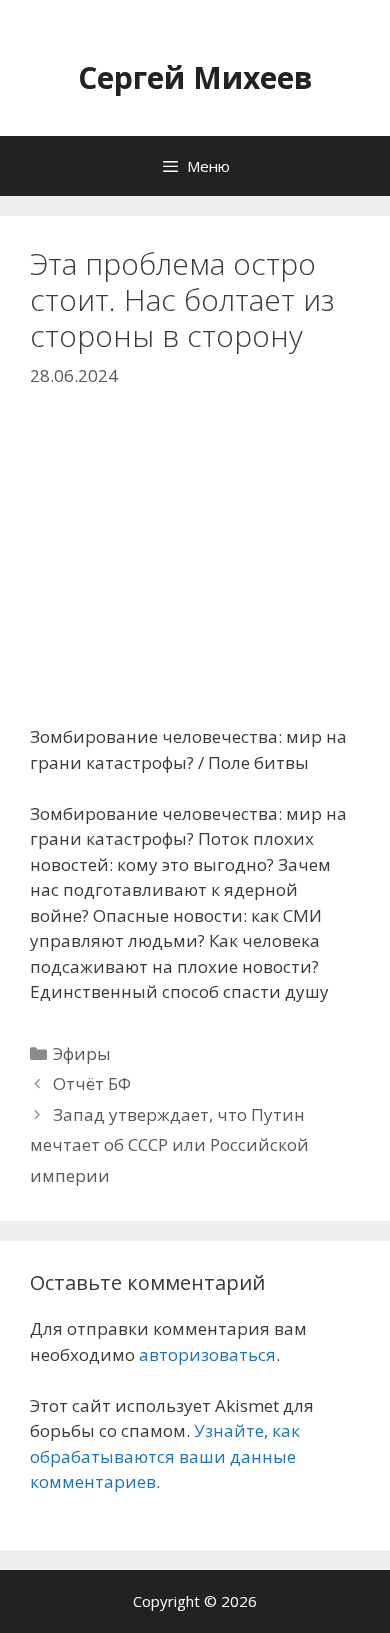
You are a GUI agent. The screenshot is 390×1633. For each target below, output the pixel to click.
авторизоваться (207, 1354)
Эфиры (82, 1053)
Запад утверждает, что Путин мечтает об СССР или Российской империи (169, 1145)
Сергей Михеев (195, 77)
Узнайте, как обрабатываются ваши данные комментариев (165, 1456)
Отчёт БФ (92, 1083)
